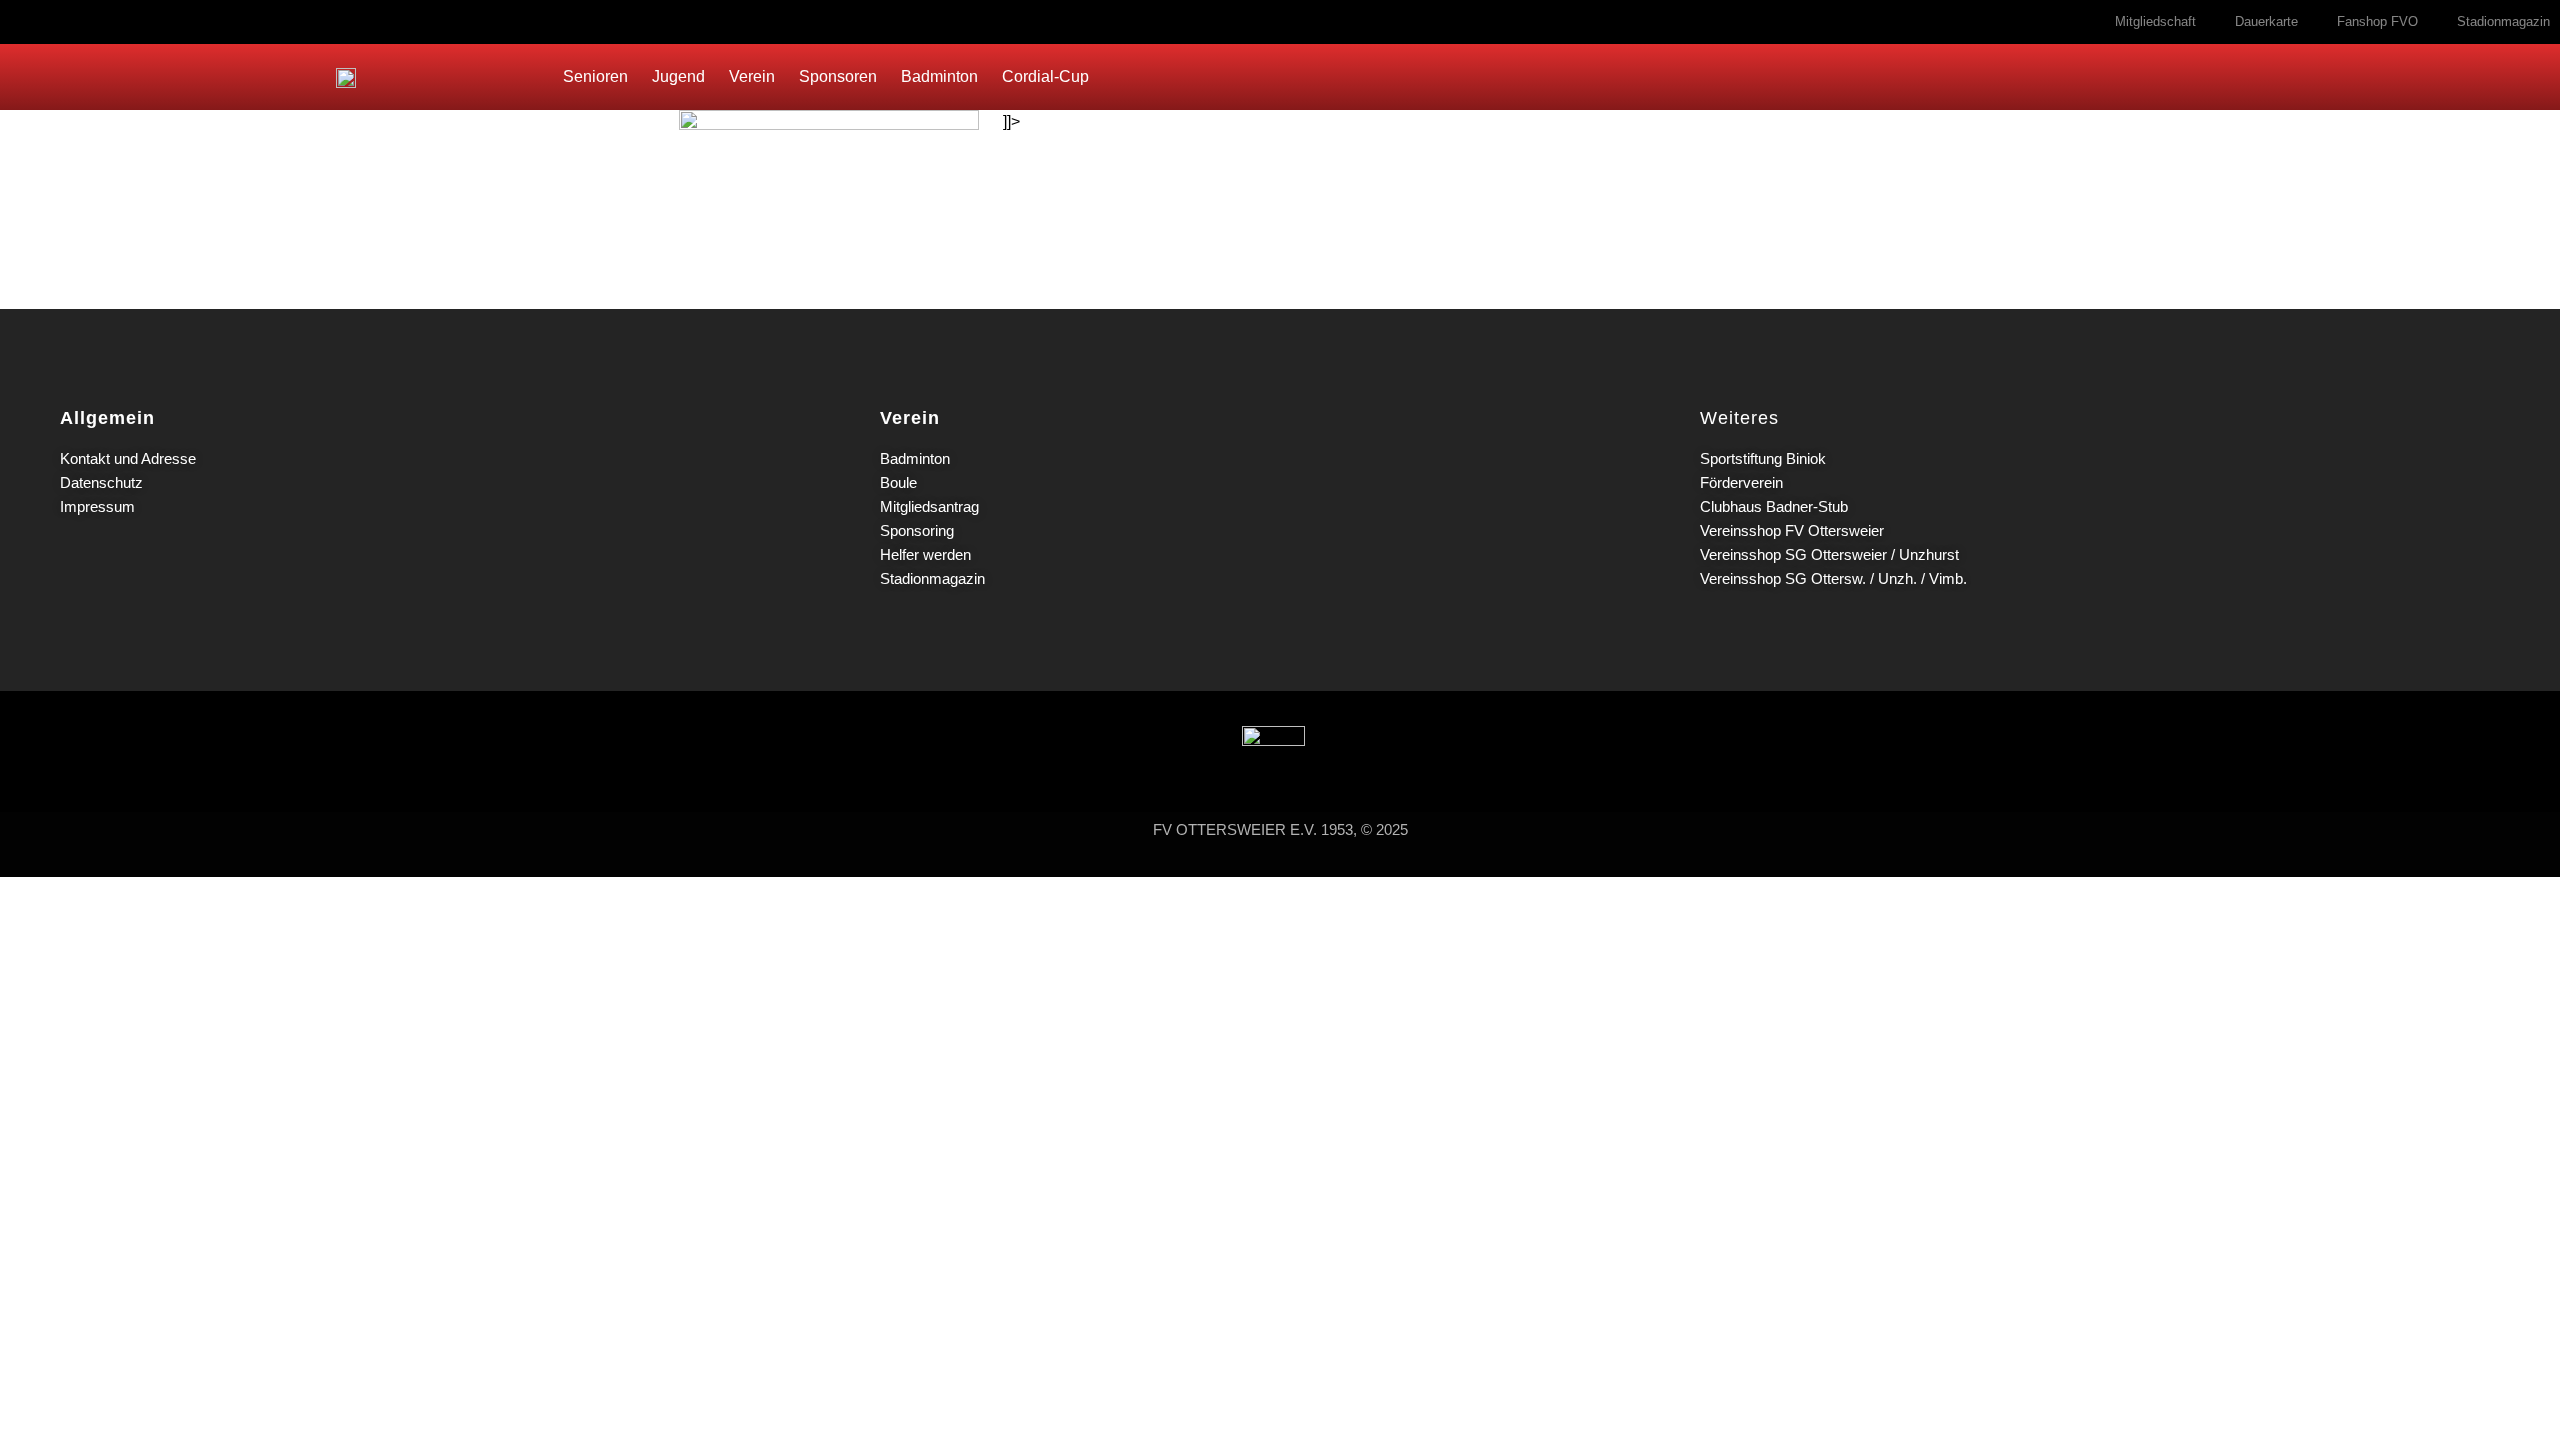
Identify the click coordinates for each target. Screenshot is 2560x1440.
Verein (752, 76)
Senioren (595, 76)
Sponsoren (838, 76)
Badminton (939, 76)
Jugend (678, 76)
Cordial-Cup (1045, 76)
